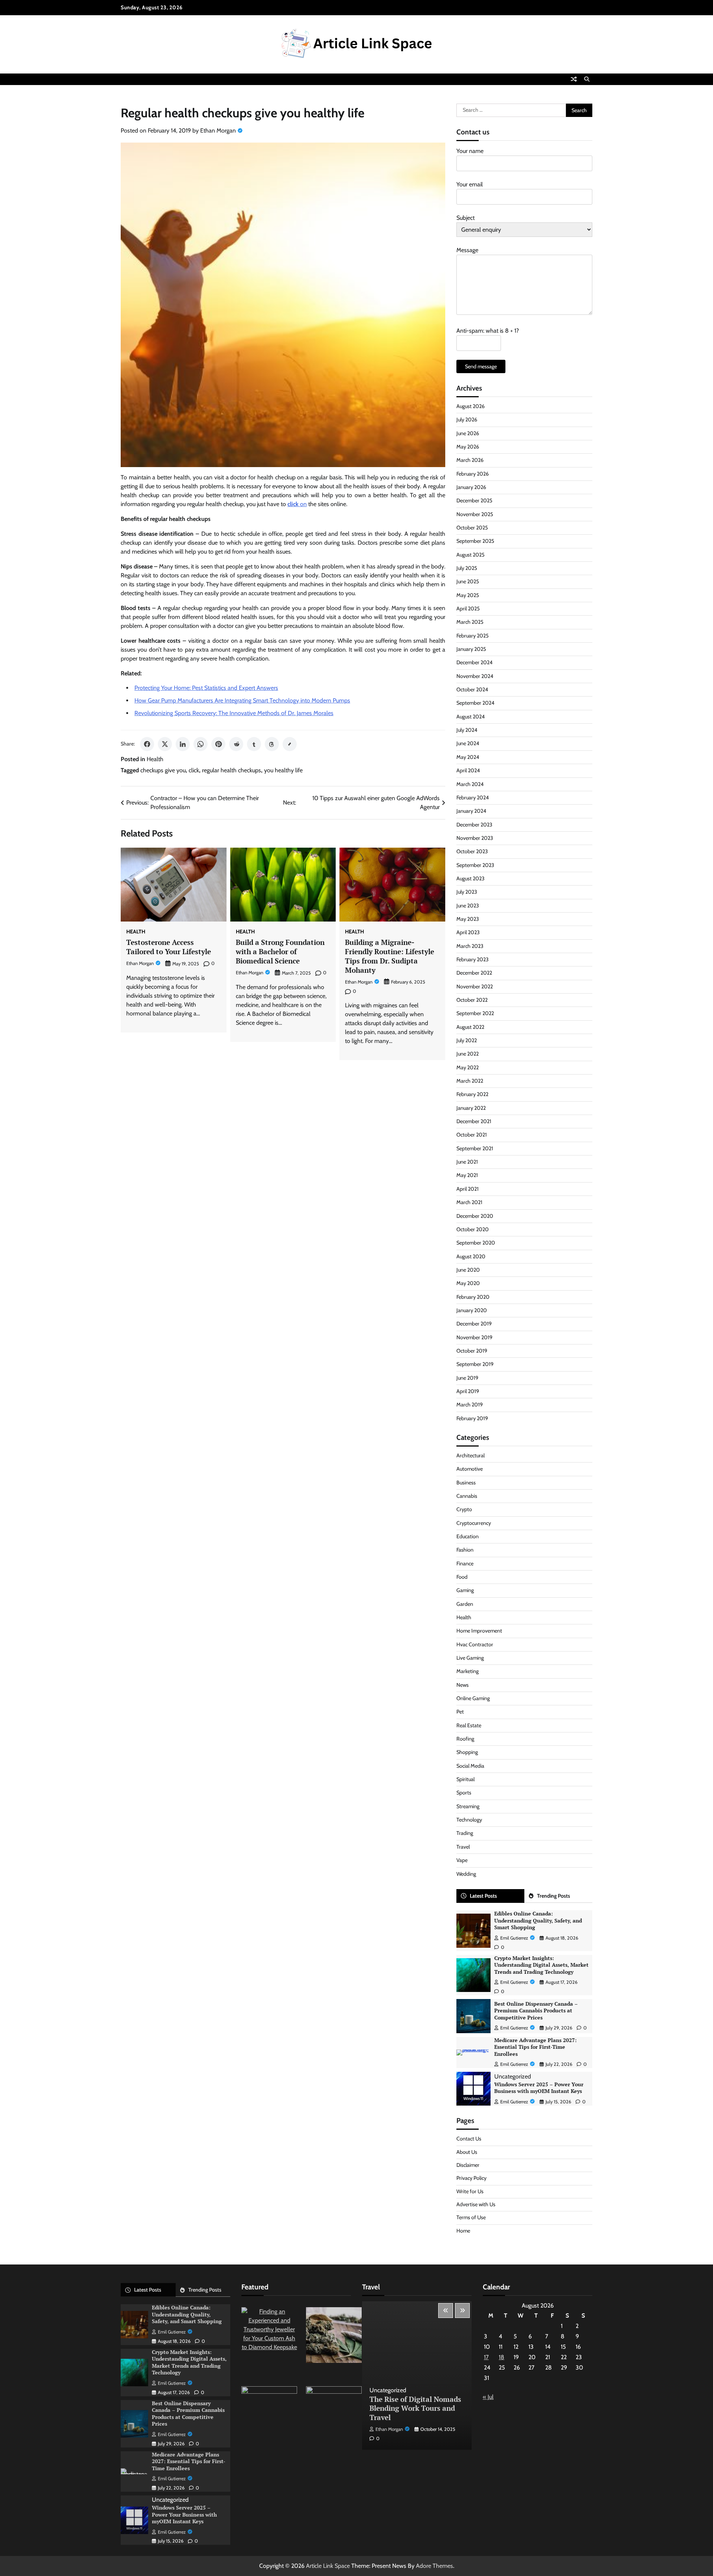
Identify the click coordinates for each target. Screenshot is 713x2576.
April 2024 (468, 770)
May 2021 (467, 1175)
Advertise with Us (476, 2204)
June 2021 (467, 1162)
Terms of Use (471, 2217)
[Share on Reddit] (236, 744)
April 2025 (468, 609)
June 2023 (468, 906)
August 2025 (471, 555)
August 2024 (471, 717)
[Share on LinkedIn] (183, 744)
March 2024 (470, 784)
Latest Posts (483, 1896)
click (194, 770)
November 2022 (475, 987)
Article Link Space (328, 2566)
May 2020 (468, 1283)
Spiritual (465, 1779)
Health (155, 759)
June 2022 (468, 1054)
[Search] (587, 79)
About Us (467, 2152)
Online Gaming (473, 1698)
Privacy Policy (471, 2178)
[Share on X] (165, 744)
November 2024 (475, 676)
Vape (462, 1860)
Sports (464, 1793)
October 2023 (472, 851)
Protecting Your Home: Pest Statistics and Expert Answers (206, 688)
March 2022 (470, 1081)
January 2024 (471, 811)
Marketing (468, 1671)
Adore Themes (434, 2566)
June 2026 (468, 433)
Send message (481, 366)
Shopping (467, 1752)
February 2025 (473, 636)
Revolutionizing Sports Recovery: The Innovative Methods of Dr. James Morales (234, 713)
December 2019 (474, 1324)
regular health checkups (232, 770)
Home (463, 2231)
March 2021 (469, 1202)
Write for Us (470, 2191)
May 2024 (468, 757)
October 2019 (472, 1351)
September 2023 (475, 865)
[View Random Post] (574, 79)
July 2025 (467, 568)
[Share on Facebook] (147, 744)
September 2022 (475, 1013)
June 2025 (468, 581)
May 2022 (468, 1067)
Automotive (470, 1469)
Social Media (470, 1766)
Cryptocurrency (474, 1523)
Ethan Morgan (218, 131)
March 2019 (470, 1405)
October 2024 (472, 689)
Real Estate (469, 1725)
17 (486, 2357)
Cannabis (467, 1496)
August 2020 (471, 1256)
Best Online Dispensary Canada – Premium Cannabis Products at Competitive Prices (536, 2011)
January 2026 (471, 487)
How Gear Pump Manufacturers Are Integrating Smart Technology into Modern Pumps (242, 700)
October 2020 (473, 1229)
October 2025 (472, 528)
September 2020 (476, 1243)
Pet (460, 1712)
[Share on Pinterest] (218, 744)
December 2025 (474, 500)
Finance (465, 1563)
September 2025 (475, 541)
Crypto (464, 1509)
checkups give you (163, 770)
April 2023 (468, 932)
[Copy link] (290, 744)
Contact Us (469, 2139)
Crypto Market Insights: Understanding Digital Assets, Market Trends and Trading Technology (541, 1965)
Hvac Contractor (475, 1644)
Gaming (465, 1590)
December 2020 (475, 1216)
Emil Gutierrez (514, 1938)
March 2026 (470, 460)
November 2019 (474, 1337)
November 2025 (475, 514)
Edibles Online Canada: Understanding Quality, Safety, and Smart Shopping (538, 1920)
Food (462, 1577)
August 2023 (471, 878)
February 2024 (473, 798)
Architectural (471, 1455)
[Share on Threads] (272, 744)
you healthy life (283, 770)
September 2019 (475, 1364)
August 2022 (470, 1027)
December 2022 (474, 973)
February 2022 (472, 1094)
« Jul (488, 2397)
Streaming (468, 1806)
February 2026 (473, 474)
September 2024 (475, 703)
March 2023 (470, 946)
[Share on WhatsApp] (201, 744)
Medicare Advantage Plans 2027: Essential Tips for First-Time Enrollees (535, 2047)
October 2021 (472, 1135)
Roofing (465, 1739)
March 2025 (470, 622)
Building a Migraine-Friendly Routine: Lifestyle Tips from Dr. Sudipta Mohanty (390, 956)
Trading (465, 1833)
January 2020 (472, 1310)
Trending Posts (554, 1896)
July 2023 (467, 892)
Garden (465, 1604)
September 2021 (475, 1148)
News (463, 1685)
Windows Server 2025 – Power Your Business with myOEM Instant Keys (539, 2088)
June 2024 (468, 743)
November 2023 (475, 838)
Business (466, 1483)
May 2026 (468, 447)
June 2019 (467, 1378)
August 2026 (471, 406)
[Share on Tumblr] (254, 744)
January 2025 (471, 649)
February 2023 (473, 959)
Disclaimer (468, 2165)
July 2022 (467, 1040)
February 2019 (472, 1418)
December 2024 (474, 662)
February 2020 (473, 1297)
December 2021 (474, 1121)
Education (468, 1536)
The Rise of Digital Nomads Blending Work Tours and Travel (415, 2408)
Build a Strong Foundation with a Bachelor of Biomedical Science (280, 951)
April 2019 (468, 1391)
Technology (469, 1820)
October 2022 (472, 1000)
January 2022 (471, 1108)
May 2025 (468, 595)
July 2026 (467, 420)
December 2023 (474, 825)
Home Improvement (479, 1631)
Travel (463, 1847)
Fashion (465, 1550)
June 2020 (468, 1270)
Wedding (466, 1874)
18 (502, 2357)
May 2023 (468, 919)
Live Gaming (470, 1658)
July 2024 (467, 730)
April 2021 (468, 1189)
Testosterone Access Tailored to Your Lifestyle (169, 947)
